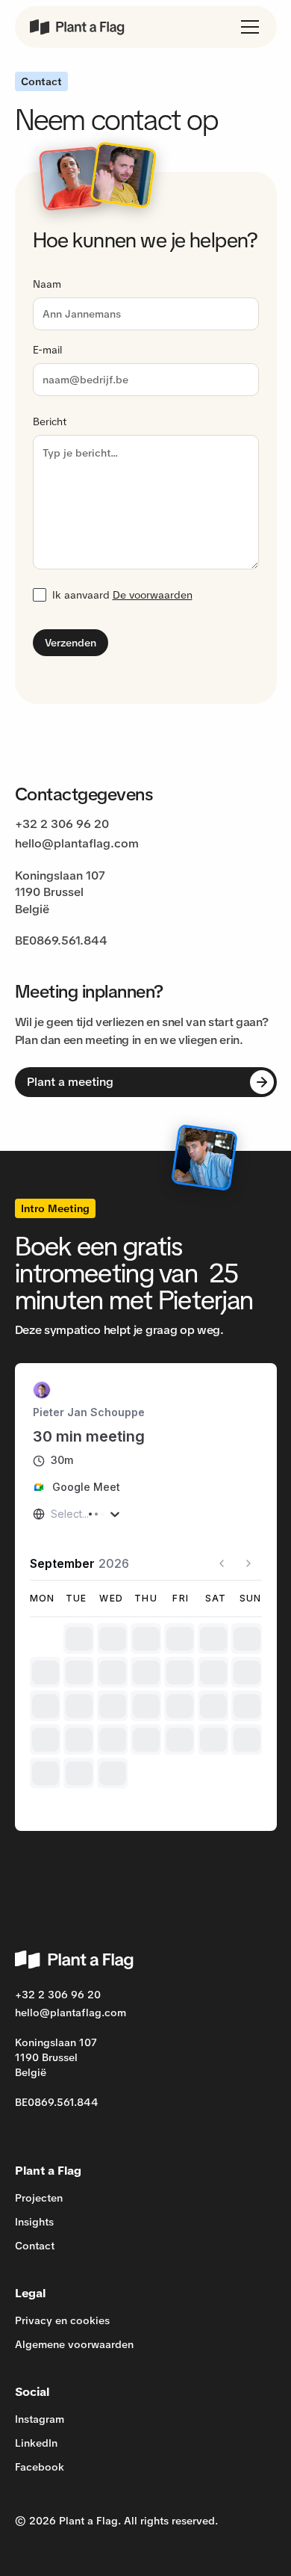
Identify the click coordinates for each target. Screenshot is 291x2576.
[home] (78, 27)
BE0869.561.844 (61, 940)
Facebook (40, 2467)
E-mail (47, 350)
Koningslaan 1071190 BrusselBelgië (60, 892)
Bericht (50, 421)
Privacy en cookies (62, 2320)
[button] (247, 27)
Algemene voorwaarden (74, 2344)
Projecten (39, 2198)
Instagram (40, 2419)
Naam (47, 284)
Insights (34, 2222)
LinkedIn (36, 2443)
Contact (35, 2246)
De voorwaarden (153, 595)
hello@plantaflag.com (77, 843)
